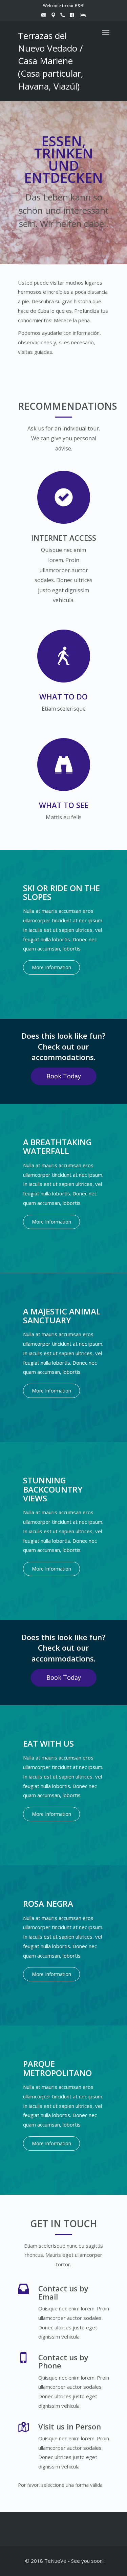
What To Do (63, 696)
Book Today (64, 1076)
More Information (51, 967)
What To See (64, 805)
